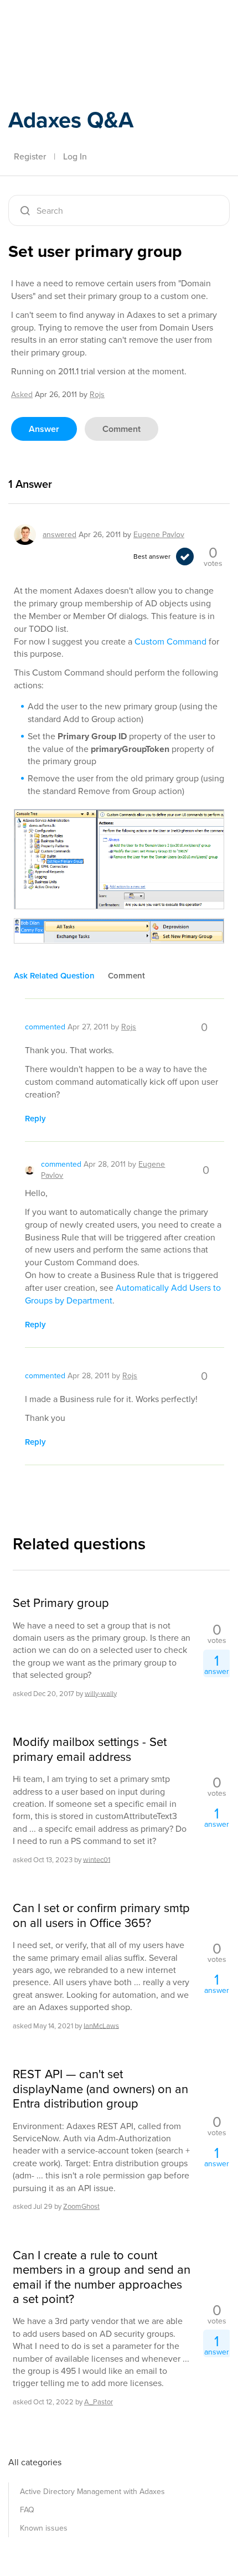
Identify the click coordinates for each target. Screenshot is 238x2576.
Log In (75, 156)
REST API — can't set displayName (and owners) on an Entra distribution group (100, 2089)
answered (59, 535)
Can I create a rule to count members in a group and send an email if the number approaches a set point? (102, 2278)
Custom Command (170, 642)
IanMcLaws (101, 2025)
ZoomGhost (81, 2206)
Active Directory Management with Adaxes (92, 2492)
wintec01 (97, 1859)
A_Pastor (99, 2402)
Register (30, 156)
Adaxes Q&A (71, 120)
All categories (35, 2462)
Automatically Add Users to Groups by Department (123, 1294)
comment (121, 429)
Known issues (44, 2528)
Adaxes (60, 24)
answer (44, 429)
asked (22, 395)
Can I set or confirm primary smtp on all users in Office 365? (101, 1916)
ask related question (54, 976)
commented (45, 1027)
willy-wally (101, 1693)
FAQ (27, 2510)
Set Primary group (61, 1603)
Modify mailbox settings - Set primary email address (90, 1750)
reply (35, 1119)
